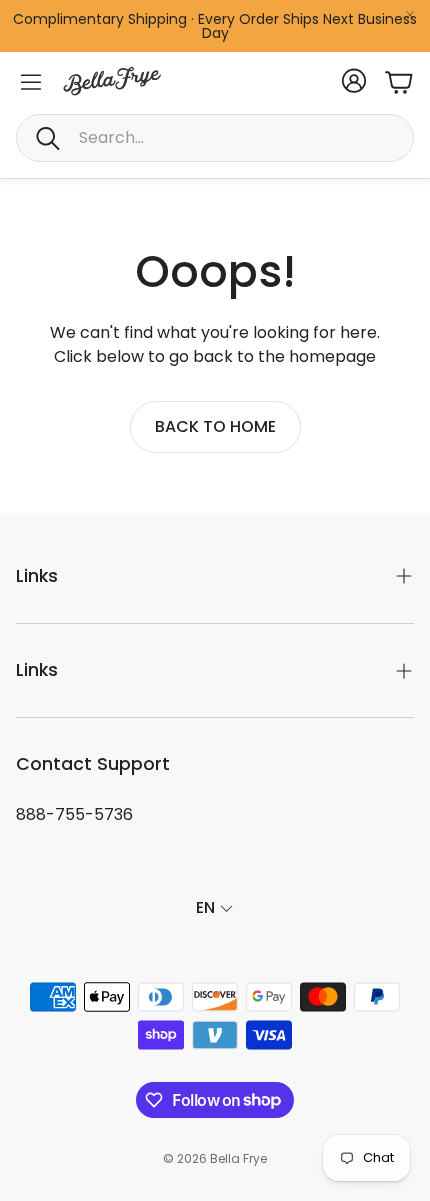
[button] (215, 138)
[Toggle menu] (31, 82)
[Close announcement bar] (410, 15)
